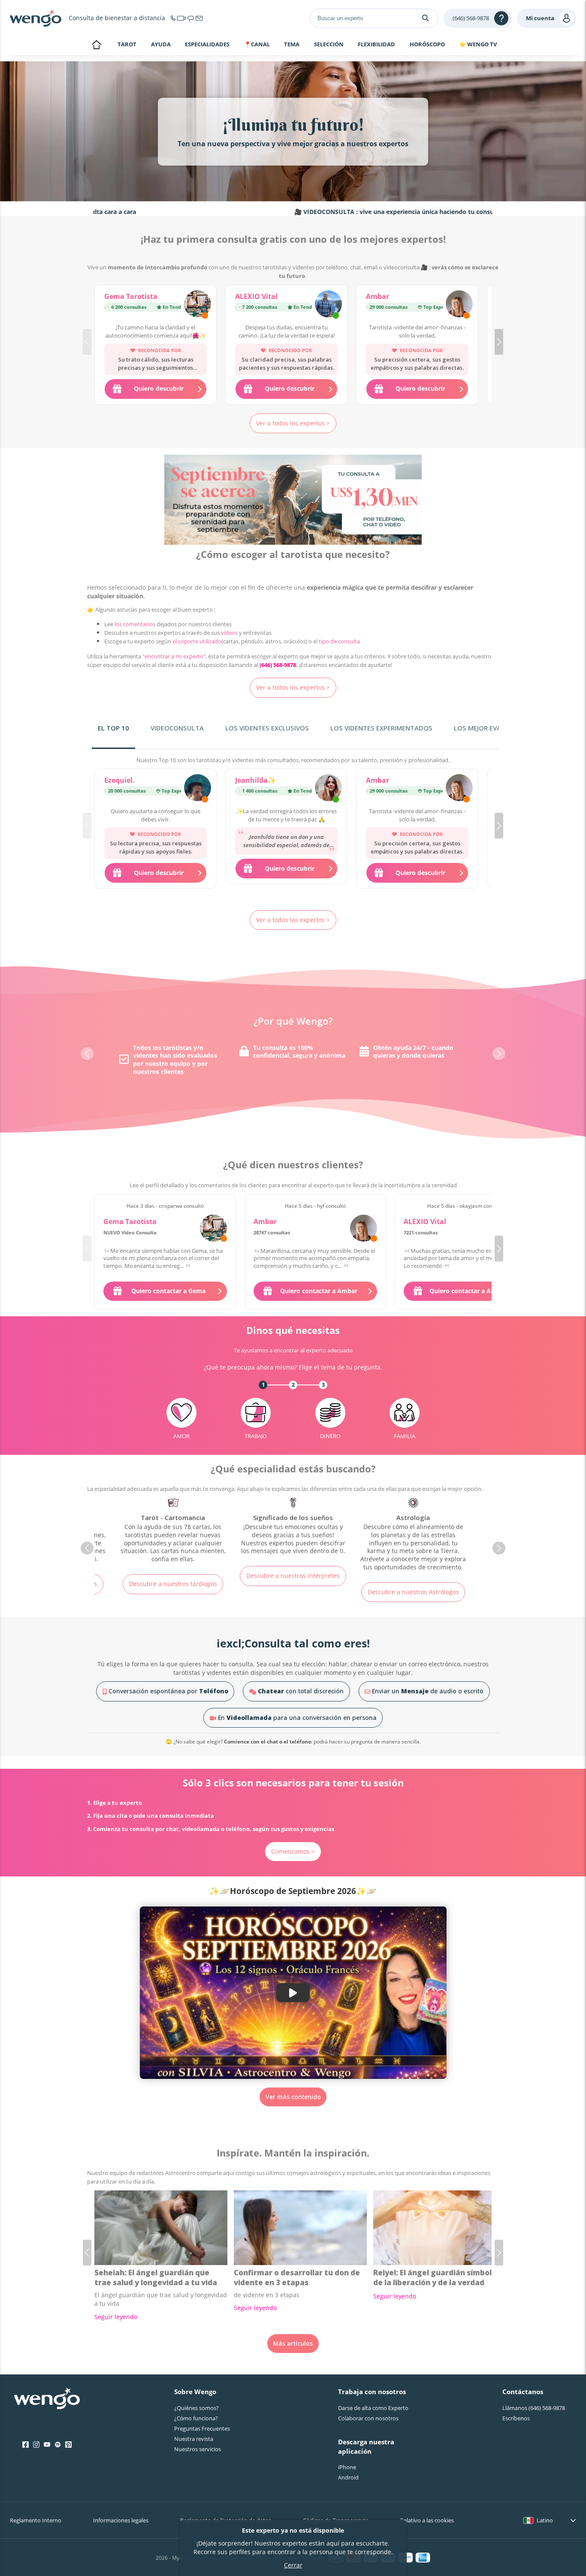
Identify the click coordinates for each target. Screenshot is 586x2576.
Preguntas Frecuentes (202, 2428)
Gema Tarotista (131, 296)
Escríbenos (516, 2418)
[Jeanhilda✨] (328, 789)
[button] (499, 342)
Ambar (378, 296)
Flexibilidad (376, 45)
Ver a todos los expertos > (293, 423)
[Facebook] (26, 2445)
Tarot (127, 44)
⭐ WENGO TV (478, 44)
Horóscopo (427, 45)
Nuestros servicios (198, 2449)
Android (348, 2477)
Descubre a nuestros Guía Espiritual (413, 1580)
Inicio (96, 45)
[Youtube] (47, 2445)
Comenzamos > (293, 1851)
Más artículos (293, 2343)
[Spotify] (58, 2445)
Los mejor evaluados (491, 728)
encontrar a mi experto (174, 656)
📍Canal (257, 45)
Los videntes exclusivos (267, 728)
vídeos (229, 633)
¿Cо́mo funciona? (196, 2418)
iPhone (347, 2467)
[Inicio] (36, 18)
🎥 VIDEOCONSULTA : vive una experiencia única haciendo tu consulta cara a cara (332, 212)
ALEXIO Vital (256, 296)
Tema (292, 45)
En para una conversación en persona (296, 1718)
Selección (329, 45)
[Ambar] (459, 305)
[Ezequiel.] (198, 789)
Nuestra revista (194, 2439)
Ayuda (161, 45)
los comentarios (135, 624)
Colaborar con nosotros (368, 2418)
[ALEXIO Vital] (328, 305)
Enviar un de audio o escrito (427, 1691)
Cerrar (293, 2565)
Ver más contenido (293, 2097)
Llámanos (534, 2408)
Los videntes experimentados (381, 728)
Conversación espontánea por (168, 1691)
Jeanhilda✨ (256, 780)
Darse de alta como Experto (373, 2408)
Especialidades (207, 45)
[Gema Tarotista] (198, 305)
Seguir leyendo (116, 2317)
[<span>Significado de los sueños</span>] (173, 1527)
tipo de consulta (339, 641)
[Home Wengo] (47, 2399)
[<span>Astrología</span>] (293, 1535)
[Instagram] (36, 2445)
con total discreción (301, 1691)
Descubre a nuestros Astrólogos (293, 1592)
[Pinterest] (68, 2445)
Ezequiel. (119, 780)
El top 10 (113, 728)
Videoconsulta (177, 728)
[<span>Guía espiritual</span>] (413, 1527)
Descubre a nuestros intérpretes (173, 1576)
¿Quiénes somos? (196, 2408)
